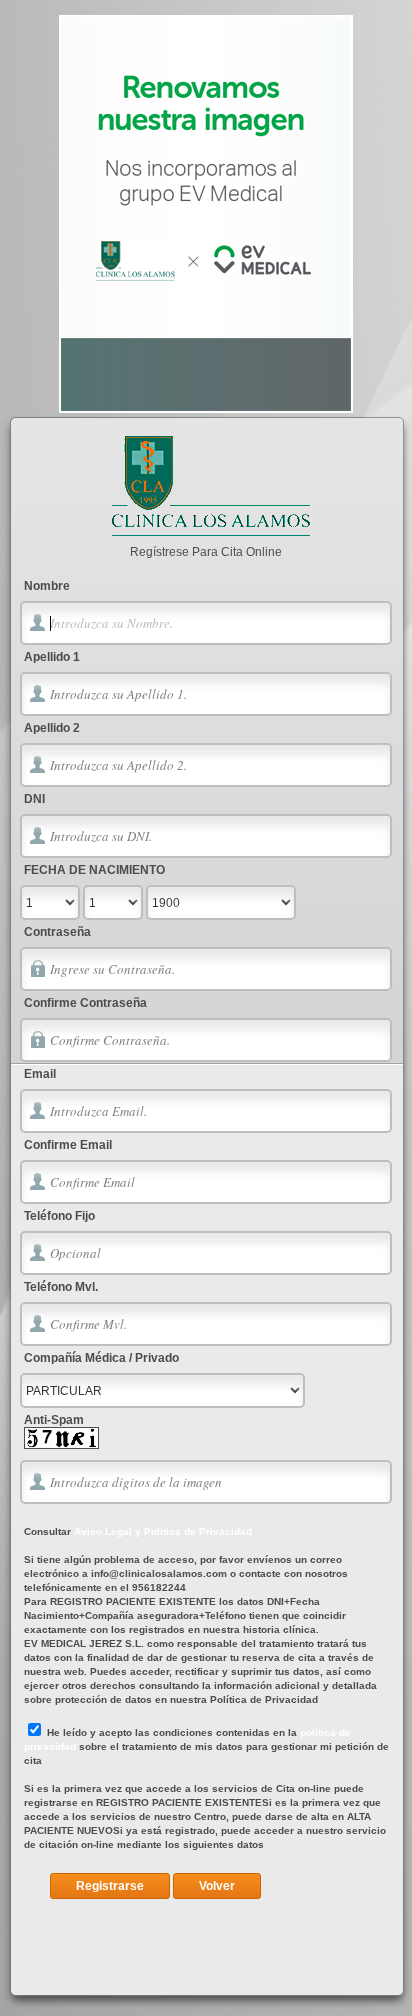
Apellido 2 (52, 728)
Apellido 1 (52, 657)
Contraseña (57, 932)
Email (40, 1074)
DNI (34, 799)
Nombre (47, 586)
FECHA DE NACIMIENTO (94, 870)
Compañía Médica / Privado (101, 1358)
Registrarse (110, 1886)
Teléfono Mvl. (61, 1287)
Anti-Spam (54, 1420)
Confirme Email (68, 1145)
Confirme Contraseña (85, 1003)
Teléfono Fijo (59, 1216)
